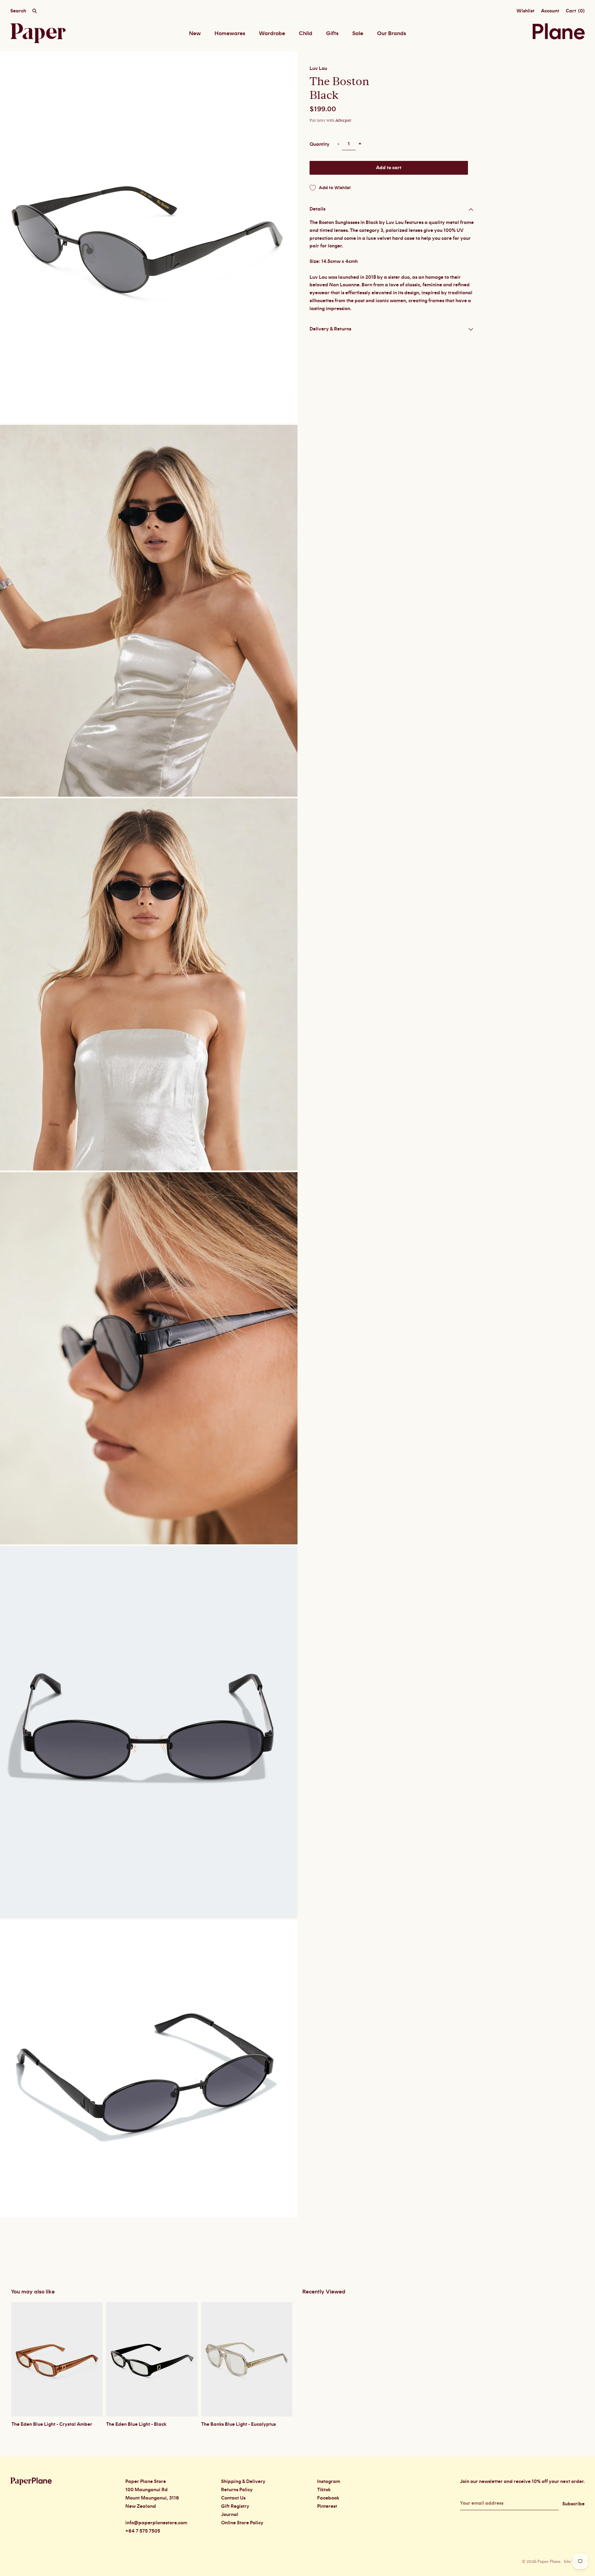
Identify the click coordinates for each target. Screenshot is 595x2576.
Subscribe (573, 2504)
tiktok (324, 2490)
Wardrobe (272, 33)
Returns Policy (237, 2490)
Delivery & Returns (330, 329)
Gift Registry (235, 2506)
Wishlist (525, 11)
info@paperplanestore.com (156, 2523)
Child (306, 33)
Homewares (230, 33)
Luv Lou (318, 69)
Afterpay (343, 120)
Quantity (320, 144)
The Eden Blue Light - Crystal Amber (52, 2424)
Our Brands (392, 33)
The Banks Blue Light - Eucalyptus (238, 2424)
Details (317, 209)
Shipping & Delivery (243, 2482)
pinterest (327, 2506)
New (195, 33)
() (575, 11)
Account (550, 11)
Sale (358, 33)
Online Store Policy (242, 2523)
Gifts (332, 33)
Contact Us (233, 2498)
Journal (230, 2515)
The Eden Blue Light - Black (136, 2424)
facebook (328, 2498)
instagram (329, 2482)
